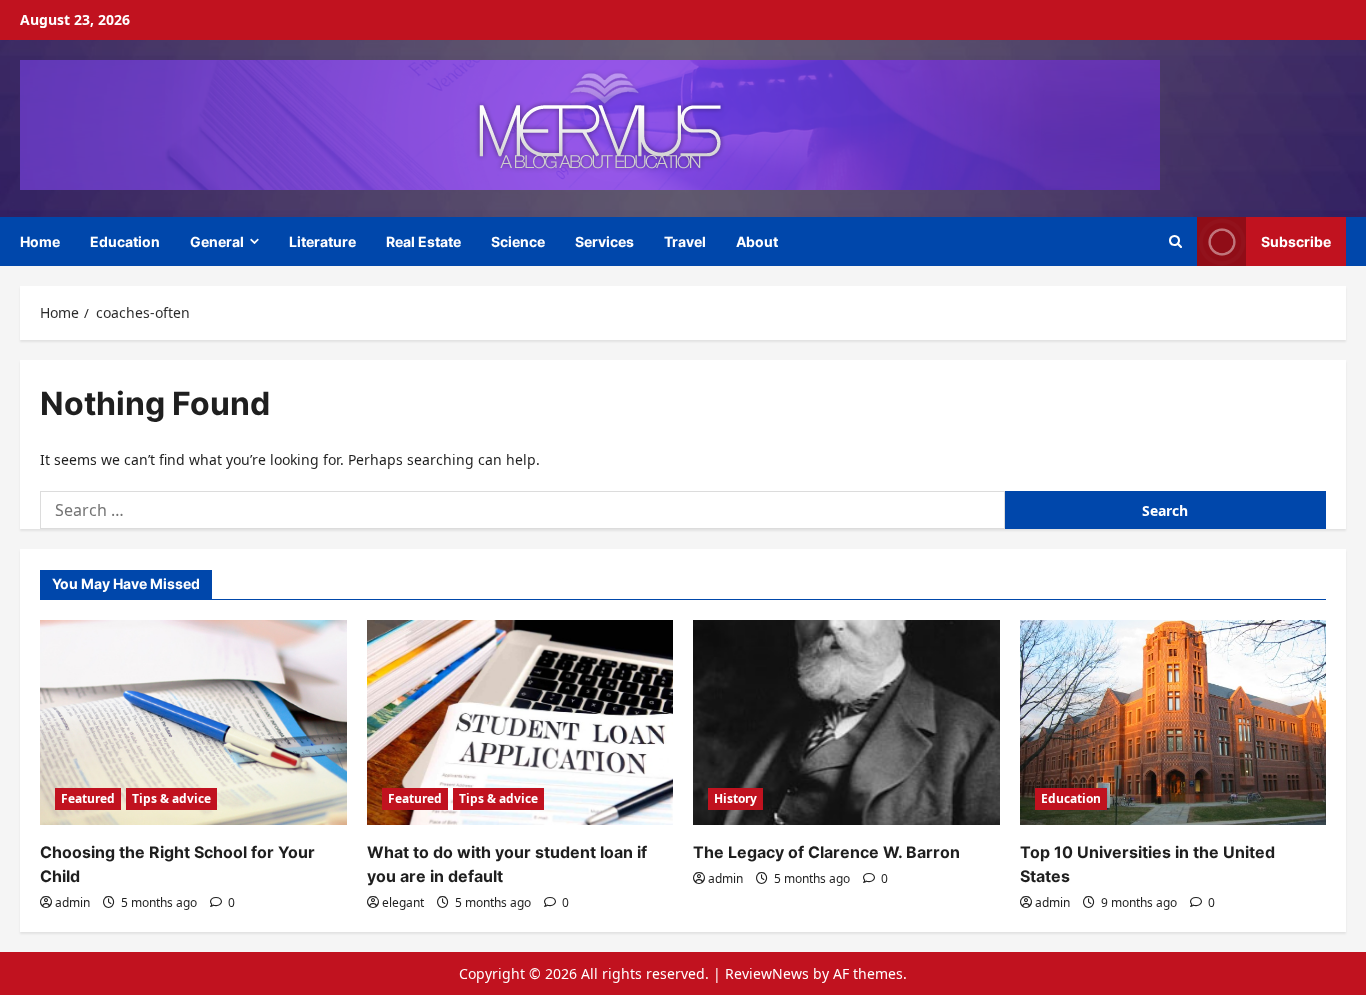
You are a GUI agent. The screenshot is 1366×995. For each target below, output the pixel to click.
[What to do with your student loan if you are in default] (520, 722)
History (735, 798)
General (217, 241)
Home (40, 241)
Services (604, 241)
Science (518, 241)
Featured (88, 798)
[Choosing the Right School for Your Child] (193, 722)
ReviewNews (767, 973)
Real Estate (423, 241)
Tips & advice (171, 798)
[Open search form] (1175, 241)
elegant (403, 902)
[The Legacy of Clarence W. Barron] (846, 722)
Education (125, 241)
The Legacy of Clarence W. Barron (826, 852)
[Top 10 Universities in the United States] (1173, 722)
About (757, 241)
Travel (685, 241)
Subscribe (1296, 240)
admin (72, 902)
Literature (322, 241)
